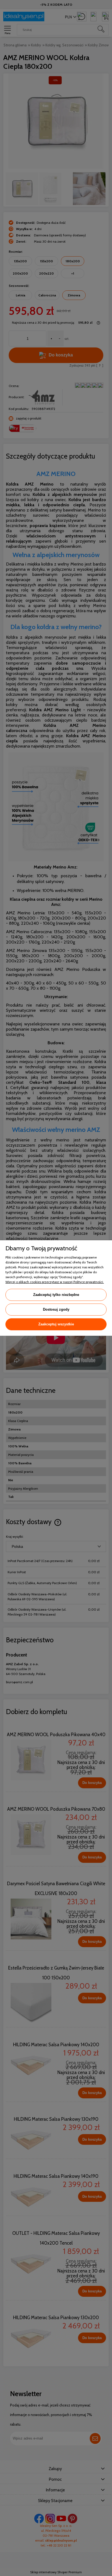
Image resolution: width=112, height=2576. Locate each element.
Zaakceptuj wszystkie (56, 1324)
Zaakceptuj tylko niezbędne (56, 1295)
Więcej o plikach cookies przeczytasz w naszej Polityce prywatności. (55, 1282)
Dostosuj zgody (56, 1309)
